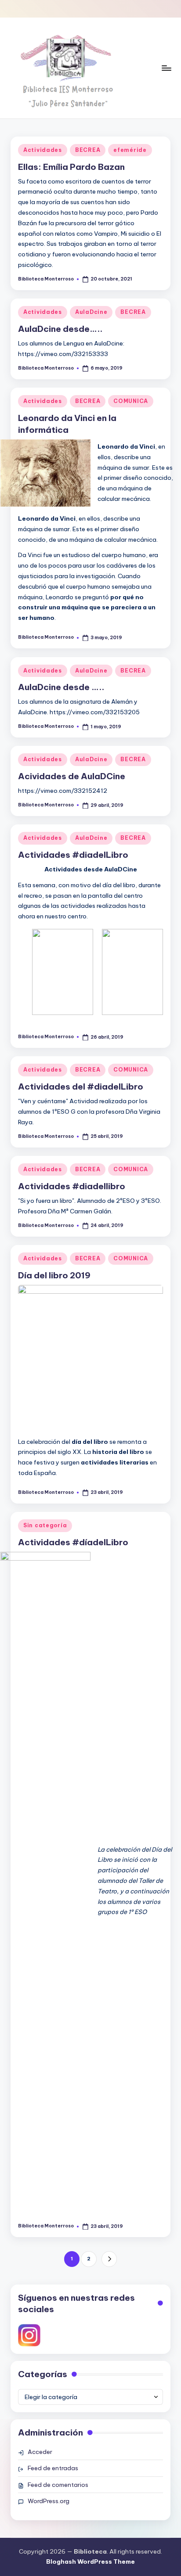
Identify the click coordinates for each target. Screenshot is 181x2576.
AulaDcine (91, 312)
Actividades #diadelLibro (73, 855)
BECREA (88, 150)
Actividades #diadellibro (72, 1186)
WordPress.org (49, 2501)
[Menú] (166, 68)
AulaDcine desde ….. (61, 687)
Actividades (43, 150)
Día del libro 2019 (54, 1275)
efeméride (130, 150)
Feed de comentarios (58, 2485)
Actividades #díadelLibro (73, 1542)
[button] (109, 2259)
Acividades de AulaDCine (72, 776)
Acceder (40, 2452)
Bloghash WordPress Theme (90, 2562)
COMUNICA (131, 401)
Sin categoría (45, 1525)
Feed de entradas (53, 2468)
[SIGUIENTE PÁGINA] (109, 2259)
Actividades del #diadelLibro (81, 1087)
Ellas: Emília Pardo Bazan (71, 167)
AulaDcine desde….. (60, 329)
